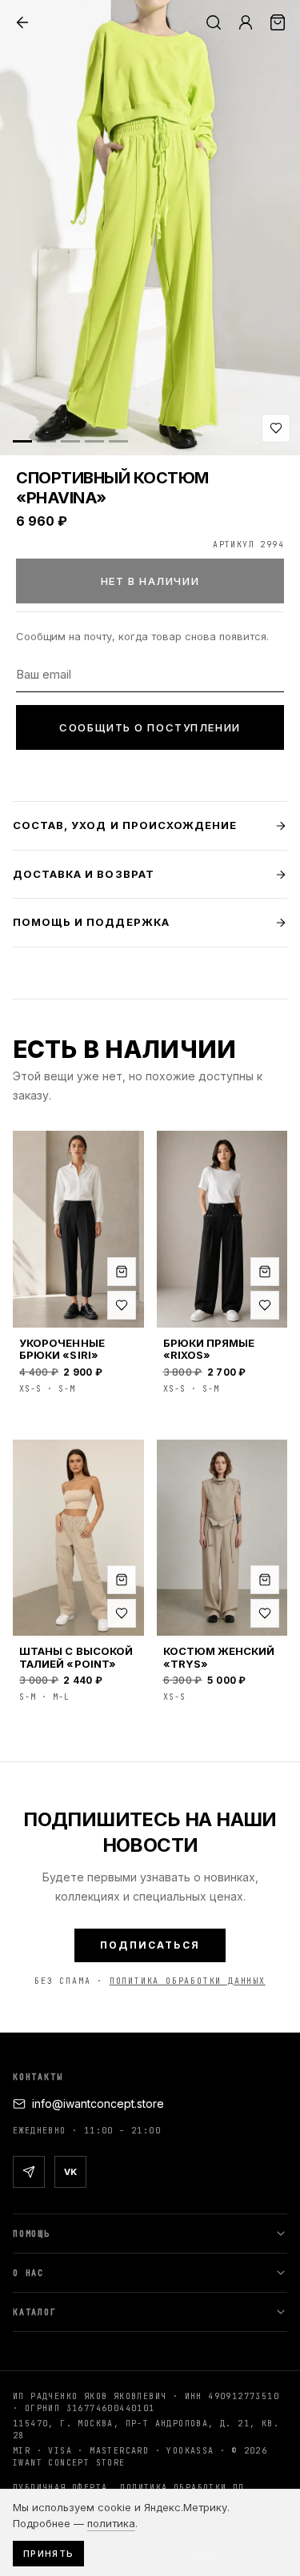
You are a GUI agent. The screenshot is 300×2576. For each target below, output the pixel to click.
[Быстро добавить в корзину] (122, 1272)
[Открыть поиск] (214, 22)
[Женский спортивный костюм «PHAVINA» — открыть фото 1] (150, 228)
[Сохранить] (276, 428)
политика (111, 2523)
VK (70, 2172)
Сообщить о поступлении (150, 727)
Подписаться (150, 1945)
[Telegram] (29, 2172)
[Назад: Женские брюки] (22, 22)
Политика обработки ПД (182, 2488)
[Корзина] (278, 22)
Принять (48, 2554)
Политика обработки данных (188, 1981)
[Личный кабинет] (246, 22)
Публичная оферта (60, 2488)
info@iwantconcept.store (98, 2103)
